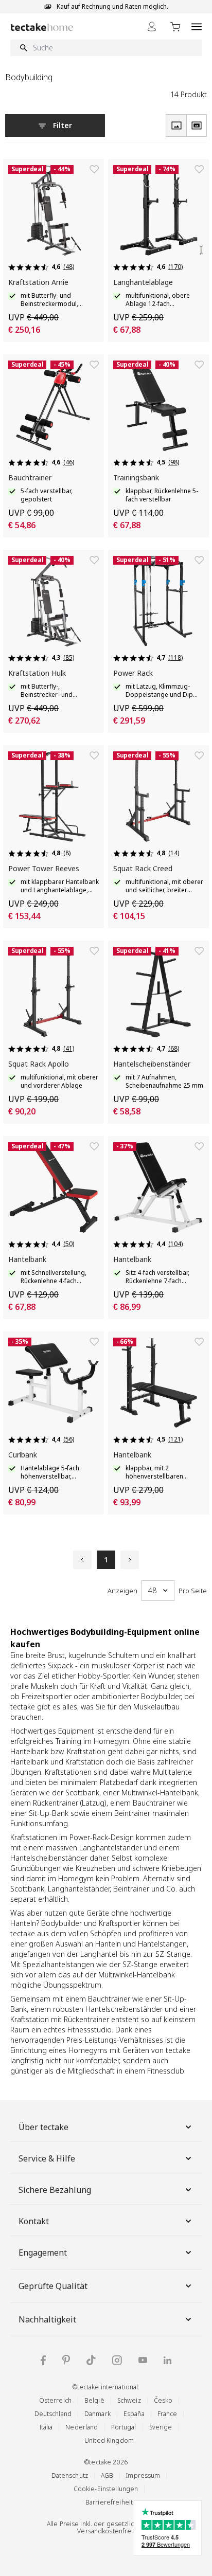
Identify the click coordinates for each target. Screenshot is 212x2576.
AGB (107, 2475)
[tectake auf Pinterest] (66, 2360)
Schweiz (129, 2400)
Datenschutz (70, 2475)
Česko (163, 2400)
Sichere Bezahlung (55, 2190)
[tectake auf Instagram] (117, 2360)
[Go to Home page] (42, 27)
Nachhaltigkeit (47, 2319)
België (94, 2400)
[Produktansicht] (176, 125)
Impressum (143, 2475)
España (134, 2414)
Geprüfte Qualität (53, 2286)
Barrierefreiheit (109, 2502)
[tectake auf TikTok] (91, 2360)
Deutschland (53, 2414)
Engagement (43, 2253)
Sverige (161, 2427)
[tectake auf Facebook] (43, 2360)
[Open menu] (197, 26)
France (167, 2414)
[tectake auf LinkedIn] (167, 2360)
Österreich (55, 2400)
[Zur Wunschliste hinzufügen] (94, 169)
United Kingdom (109, 2440)
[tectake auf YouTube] (143, 2360)
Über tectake (43, 2127)
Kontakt (34, 2221)
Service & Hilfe (47, 2158)
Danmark (98, 2414)
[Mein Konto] (152, 26)
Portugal (124, 2427)
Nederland (82, 2427)
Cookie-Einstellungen (106, 2489)
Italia (46, 2427)
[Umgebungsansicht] (197, 125)
